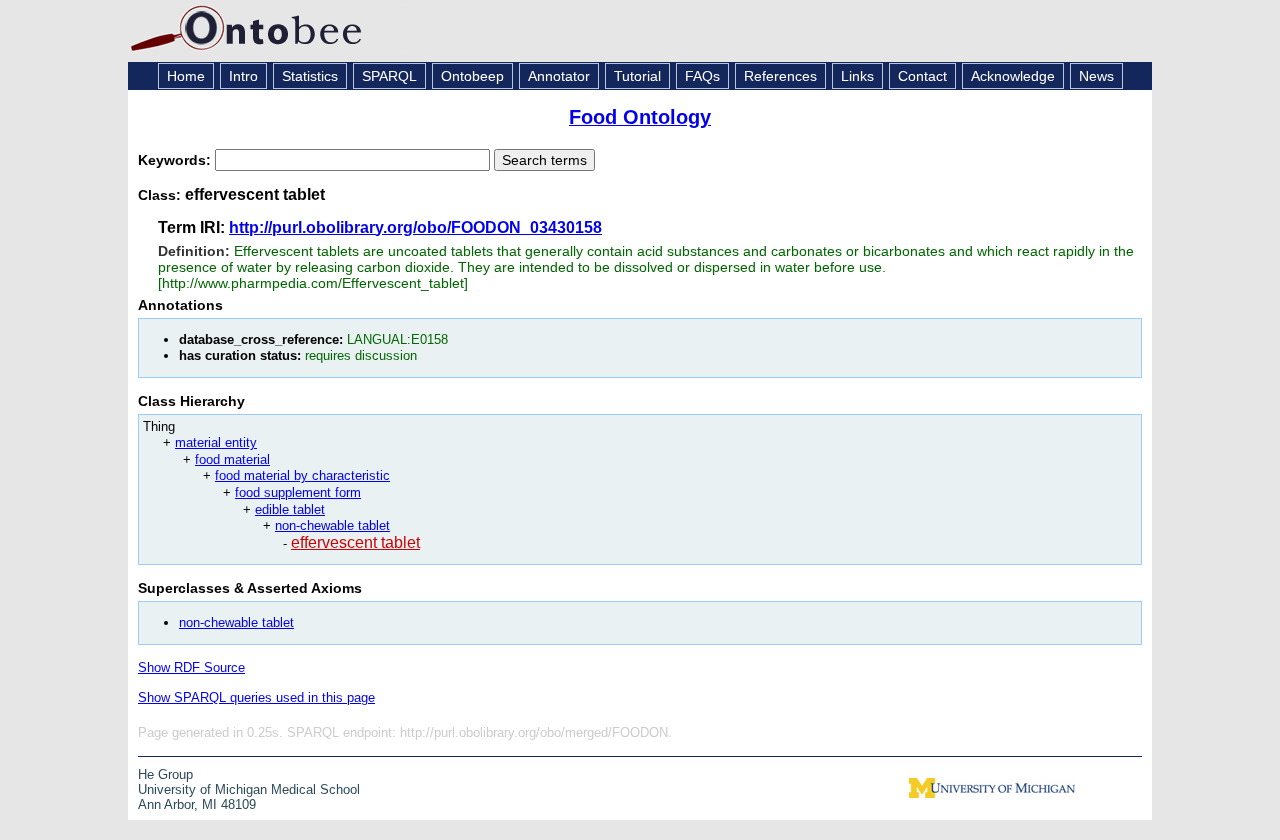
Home (186, 76)
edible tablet (290, 509)
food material (232, 459)
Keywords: (176, 160)
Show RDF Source (191, 667)
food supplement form (298, 492)
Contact (922, 76)
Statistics (310, 76)
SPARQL (389, 76)
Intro (243, 76)
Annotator (559, 76)
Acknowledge (1013, 76)
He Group (165, 774)
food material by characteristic (302, 475)
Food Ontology (640, 117)
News (1096, 76)
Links (857, 76)
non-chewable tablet (332, 525)
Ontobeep (472, 76)
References (780, 76)
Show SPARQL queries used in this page (256, 697)
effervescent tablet (355, 542)
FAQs (702, 76)
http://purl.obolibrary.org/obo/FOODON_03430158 (415, 227)
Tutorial (637, 76)
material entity (216, 442)
